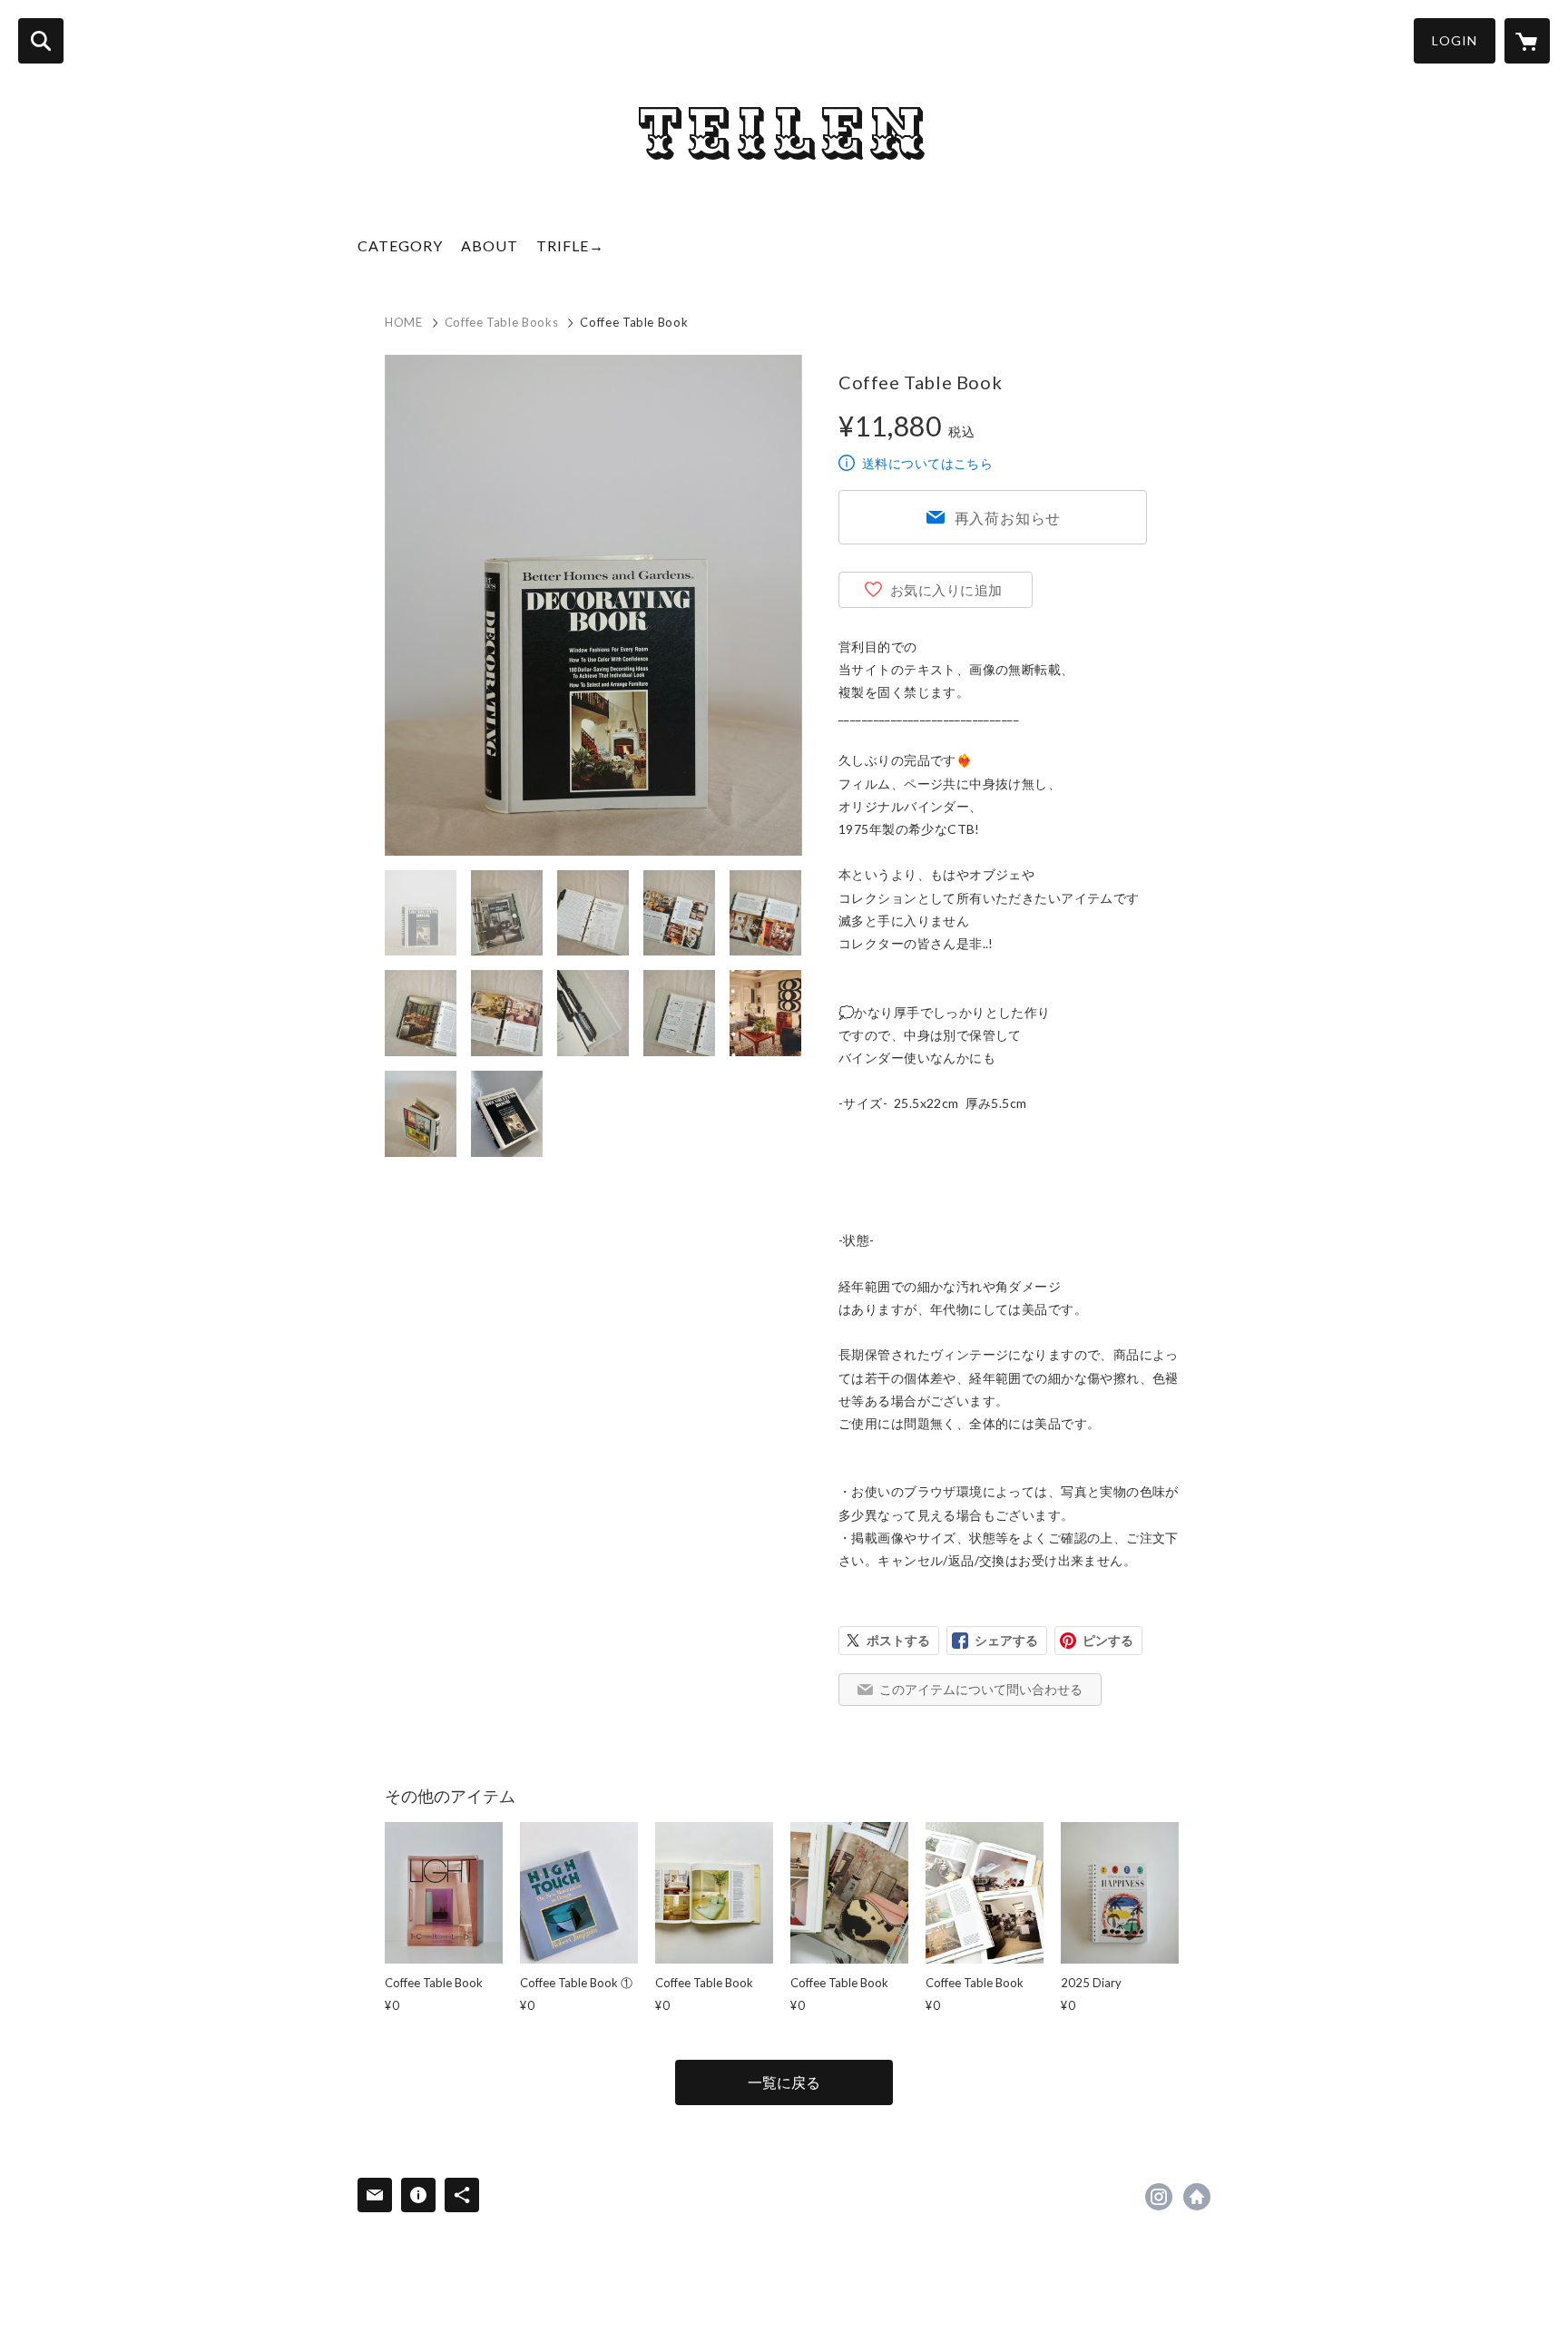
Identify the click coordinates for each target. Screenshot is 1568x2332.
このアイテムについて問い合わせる (981, 1689)
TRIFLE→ (570, 245)
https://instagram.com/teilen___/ (1159, 2197)
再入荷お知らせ (1008, 518)
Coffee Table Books (502, 322)
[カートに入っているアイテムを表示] (1527, 41)
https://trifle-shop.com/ (1197, 2197)
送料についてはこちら (927, 463)
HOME (404, 322)
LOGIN (1455, 40)
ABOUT (490, 245)
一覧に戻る (784, 2082)
